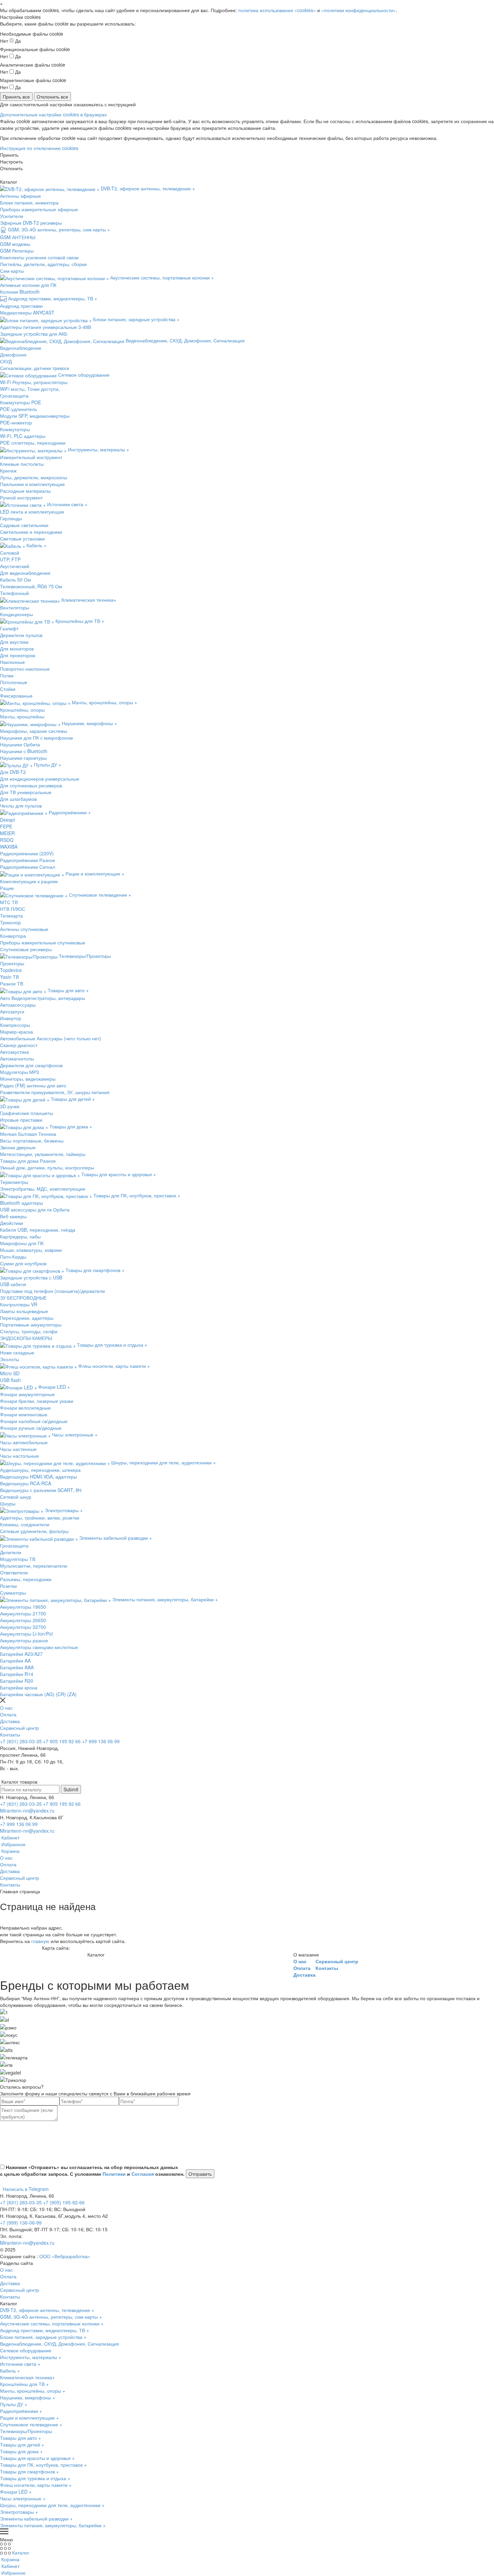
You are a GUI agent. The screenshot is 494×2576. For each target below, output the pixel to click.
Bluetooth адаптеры (22, 1203)
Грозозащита (14, 396)
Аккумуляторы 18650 (23, 1607)
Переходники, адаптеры (27, 1318)
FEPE (6, 826)
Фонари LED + (16, 2492)
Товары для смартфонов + (29, 2471)
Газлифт (9, 628)
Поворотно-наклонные (25, 669)
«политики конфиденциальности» (359, 10)
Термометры (14, 1182)
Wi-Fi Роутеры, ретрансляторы (34, 382)
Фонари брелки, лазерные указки (37, 1401)
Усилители (12, 216)
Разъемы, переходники (26, 1579)
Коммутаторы (15, 429)
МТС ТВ (9, 902)
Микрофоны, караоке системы (34, 731)
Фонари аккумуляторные (27, 1394)
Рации (7, 888)
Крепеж (8, 471)
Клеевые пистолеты (22, 464)
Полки (7, 675)
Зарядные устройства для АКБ (34, 334)
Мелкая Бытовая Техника (28, 1134)
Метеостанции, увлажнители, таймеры (43, 1154)
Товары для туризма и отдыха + (35, 2478)
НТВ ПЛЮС (13, 909)
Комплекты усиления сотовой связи (39, 257)
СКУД (6, 361)
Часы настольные (19, 1456)
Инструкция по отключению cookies (39, 148)
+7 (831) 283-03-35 (21, 1741)
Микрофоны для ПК (22, 1243)
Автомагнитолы (17, 1058)
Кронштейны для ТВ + (24, 2384)
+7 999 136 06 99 (101, 1741)
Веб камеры (13, 1216)
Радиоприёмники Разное (28, 860)
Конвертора (13, 936)
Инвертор (11, 1018)
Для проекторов (17, 655)
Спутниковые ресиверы (26, 949)
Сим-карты (12, 271)
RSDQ (7, 840)
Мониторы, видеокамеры (28, 1079)
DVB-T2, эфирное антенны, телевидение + (47, 2310)
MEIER (7, 833)
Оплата (8, 1714)
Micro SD (10, 1373)
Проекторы (12, 963)
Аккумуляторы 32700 (23, 1627)
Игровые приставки (21, 1120)
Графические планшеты (27, 1113)
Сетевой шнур (16, 1497)
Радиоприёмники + (21, 2411)
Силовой (10, 553)
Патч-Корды (13, 1257)
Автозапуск (12, 1011)
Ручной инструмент (21, 497)
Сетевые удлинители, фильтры (34, 1531)
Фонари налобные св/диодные (34, 1421)
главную (40, 1941)
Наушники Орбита (20, 744)
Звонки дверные (18, 1147)
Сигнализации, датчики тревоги (35, 368)
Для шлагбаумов (18, 799)
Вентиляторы (15, 607)
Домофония (13, 354)
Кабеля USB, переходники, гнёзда (38, 1230)
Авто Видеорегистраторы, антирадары (43, 998)
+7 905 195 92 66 (62, 1741)
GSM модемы (15, 244)
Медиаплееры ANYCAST (27, 312)
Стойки (8, 689)
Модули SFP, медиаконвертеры (35, 416)
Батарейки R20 (17, 1681)
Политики (114, 2174)
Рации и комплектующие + (29, 2418)
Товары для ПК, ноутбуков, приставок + (43, 2465)
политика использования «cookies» (277, 10)
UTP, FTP (10, 559)
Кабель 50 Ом (15, 580)
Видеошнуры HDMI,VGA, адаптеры (38, 1477)
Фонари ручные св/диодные (31, 1428)
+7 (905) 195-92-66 (64, 2202)
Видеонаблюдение (21, 348)
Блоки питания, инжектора (29, 202)
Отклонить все (52, 97)
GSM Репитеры (17, 251)
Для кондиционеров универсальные (40, 779)
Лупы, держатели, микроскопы (34, 477)
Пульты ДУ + (14, 2404)
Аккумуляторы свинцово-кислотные (39, 1647)
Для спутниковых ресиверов (31, 785)
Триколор (10, 922)
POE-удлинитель (18, 409)
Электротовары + (19, 2512)
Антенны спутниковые (24, 929)
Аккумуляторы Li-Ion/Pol (26, 1634)
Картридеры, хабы (20, 1236)
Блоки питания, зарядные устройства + (43, 2337)
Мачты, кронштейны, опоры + (33, 2391)
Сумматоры (13, 1593)
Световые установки (22, 538)
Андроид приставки (21, 306)
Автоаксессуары (18, 1005)
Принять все (16, 97)
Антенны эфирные (20, 196)
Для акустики (14, 642)
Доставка (10, 1721)
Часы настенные (18, 1449)
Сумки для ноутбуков (23, 1263)
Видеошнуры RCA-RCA (26, 1483)
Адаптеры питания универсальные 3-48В (46, 327)
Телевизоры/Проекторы (26, 2431)
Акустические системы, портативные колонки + (52, 2323)
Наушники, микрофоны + (28, 2397)
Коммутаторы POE (20, 402)
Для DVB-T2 (13, 772)
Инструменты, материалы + (31, 2357)
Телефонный (14, 593)
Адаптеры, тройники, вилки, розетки (40, 1518)
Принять (9, 155)
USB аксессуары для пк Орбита (35, 1209)
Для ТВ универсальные (26, 792)
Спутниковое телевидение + (31, 2424)
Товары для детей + (22, 2444)
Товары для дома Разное (28, 1161)
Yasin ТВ (9, 977)
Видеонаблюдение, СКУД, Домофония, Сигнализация (59, 2344)
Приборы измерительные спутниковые (43, 942)
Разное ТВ (12, 983)
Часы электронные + (23, 2498)
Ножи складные (17, 1352)
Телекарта (11, 916)
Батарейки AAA (17, 1667)
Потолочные (14, 682)
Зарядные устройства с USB (31, 1277)
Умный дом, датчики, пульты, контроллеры (47, 1167)
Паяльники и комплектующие (32, 484)
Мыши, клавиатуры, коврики (31, 1250)
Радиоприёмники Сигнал (28, 867)
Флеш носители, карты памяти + (36, 2485)
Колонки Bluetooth (20, 292)
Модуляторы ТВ (18, 1559)
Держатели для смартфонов (31, 1065)
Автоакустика (14, 1052)
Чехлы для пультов (21, 806)
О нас (6, 1708)
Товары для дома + (21, 2451)
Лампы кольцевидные (24, 1311)
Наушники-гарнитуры (23, 758)
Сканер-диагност (19, 1045)
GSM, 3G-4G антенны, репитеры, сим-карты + (51, 2317)
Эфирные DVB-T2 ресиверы (31, 223)
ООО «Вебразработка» (65, 2256)
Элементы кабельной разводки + (36, 2518)
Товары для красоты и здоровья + (37, 2458)
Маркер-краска (16, 1032)
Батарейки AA (15, 1660)
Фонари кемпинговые (24, 1414)
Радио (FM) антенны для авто (33, 1085)
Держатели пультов (21, 635)
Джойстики (12, 1223)
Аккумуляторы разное (24, 1640)
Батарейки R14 (17, 1674)
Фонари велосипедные (25, 1408)
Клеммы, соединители (25, 1524)
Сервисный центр (19, 1728)
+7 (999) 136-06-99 (21, 2223)
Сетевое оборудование (26, 2350)
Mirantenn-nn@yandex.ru (27, 1810)
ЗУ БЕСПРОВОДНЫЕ (23, 1298)
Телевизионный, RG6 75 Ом (31, 586)
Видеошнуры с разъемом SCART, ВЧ (41, 1490)
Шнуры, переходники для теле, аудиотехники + (52, 2505)
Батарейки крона (19, 1687)
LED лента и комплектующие (32, 512)
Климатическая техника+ (27, 2377)
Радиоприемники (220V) (27, 853)
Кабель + (10, 2370)
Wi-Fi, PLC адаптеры (23, 436)
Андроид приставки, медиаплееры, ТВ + (45, 2330)
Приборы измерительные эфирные (39, 209)
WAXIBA (9, 847)
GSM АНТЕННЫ (18, 237)
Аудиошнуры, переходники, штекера (40, 1470)
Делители (11, 1552)
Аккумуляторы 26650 (23, 1620)
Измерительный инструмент (31, 457)
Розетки (8, 1586)
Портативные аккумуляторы (31, 1324)
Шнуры (8, 1503)
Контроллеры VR (19, 1304)
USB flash (10, 1380)
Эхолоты (10, 1359)
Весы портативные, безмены (32, 1141)
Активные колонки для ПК (28, 285)
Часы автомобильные (24, 1442)
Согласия (143, 2174)
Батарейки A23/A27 (21, 1654)
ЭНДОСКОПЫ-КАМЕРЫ (26, 1338)
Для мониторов (17, 648)
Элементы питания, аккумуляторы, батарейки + (53, 2525)
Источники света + (20, 2364)
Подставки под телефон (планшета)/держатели (52, 1291)
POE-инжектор (16, 422)
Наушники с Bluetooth (24, 751)
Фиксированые (16, 696)
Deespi (7, 820)
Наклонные (12, 662)
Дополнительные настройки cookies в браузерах (53, 114)
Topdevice (11, 970)
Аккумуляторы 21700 (23, 1613)
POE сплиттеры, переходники (33, 443)
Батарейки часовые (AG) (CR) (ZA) (38, 1694)
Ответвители (14, 1572)
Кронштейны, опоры (22, 710)
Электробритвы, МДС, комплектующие (43, 1189)
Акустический (15, 566)
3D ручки (10, 1106)
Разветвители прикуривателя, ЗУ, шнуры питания (55, 1092)
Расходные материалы (25, 491)
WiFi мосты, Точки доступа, (30, 389)
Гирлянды (11, 518)
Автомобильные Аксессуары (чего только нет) (51, 1038)
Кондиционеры (16, 614)
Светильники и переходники (31, 532)
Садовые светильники (24, 525)
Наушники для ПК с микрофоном (36, 738)
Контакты (10, 1734)
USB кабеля (13, 1284)
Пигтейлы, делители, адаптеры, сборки (43, 264)
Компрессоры (15, 1025)
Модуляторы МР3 (19, 1072)
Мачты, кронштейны (22, 716)
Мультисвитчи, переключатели (34, 1566)
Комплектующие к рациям (29, 881)
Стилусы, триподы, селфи (29, 1331)
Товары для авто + (20, 2438)
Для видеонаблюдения (25, 573)
